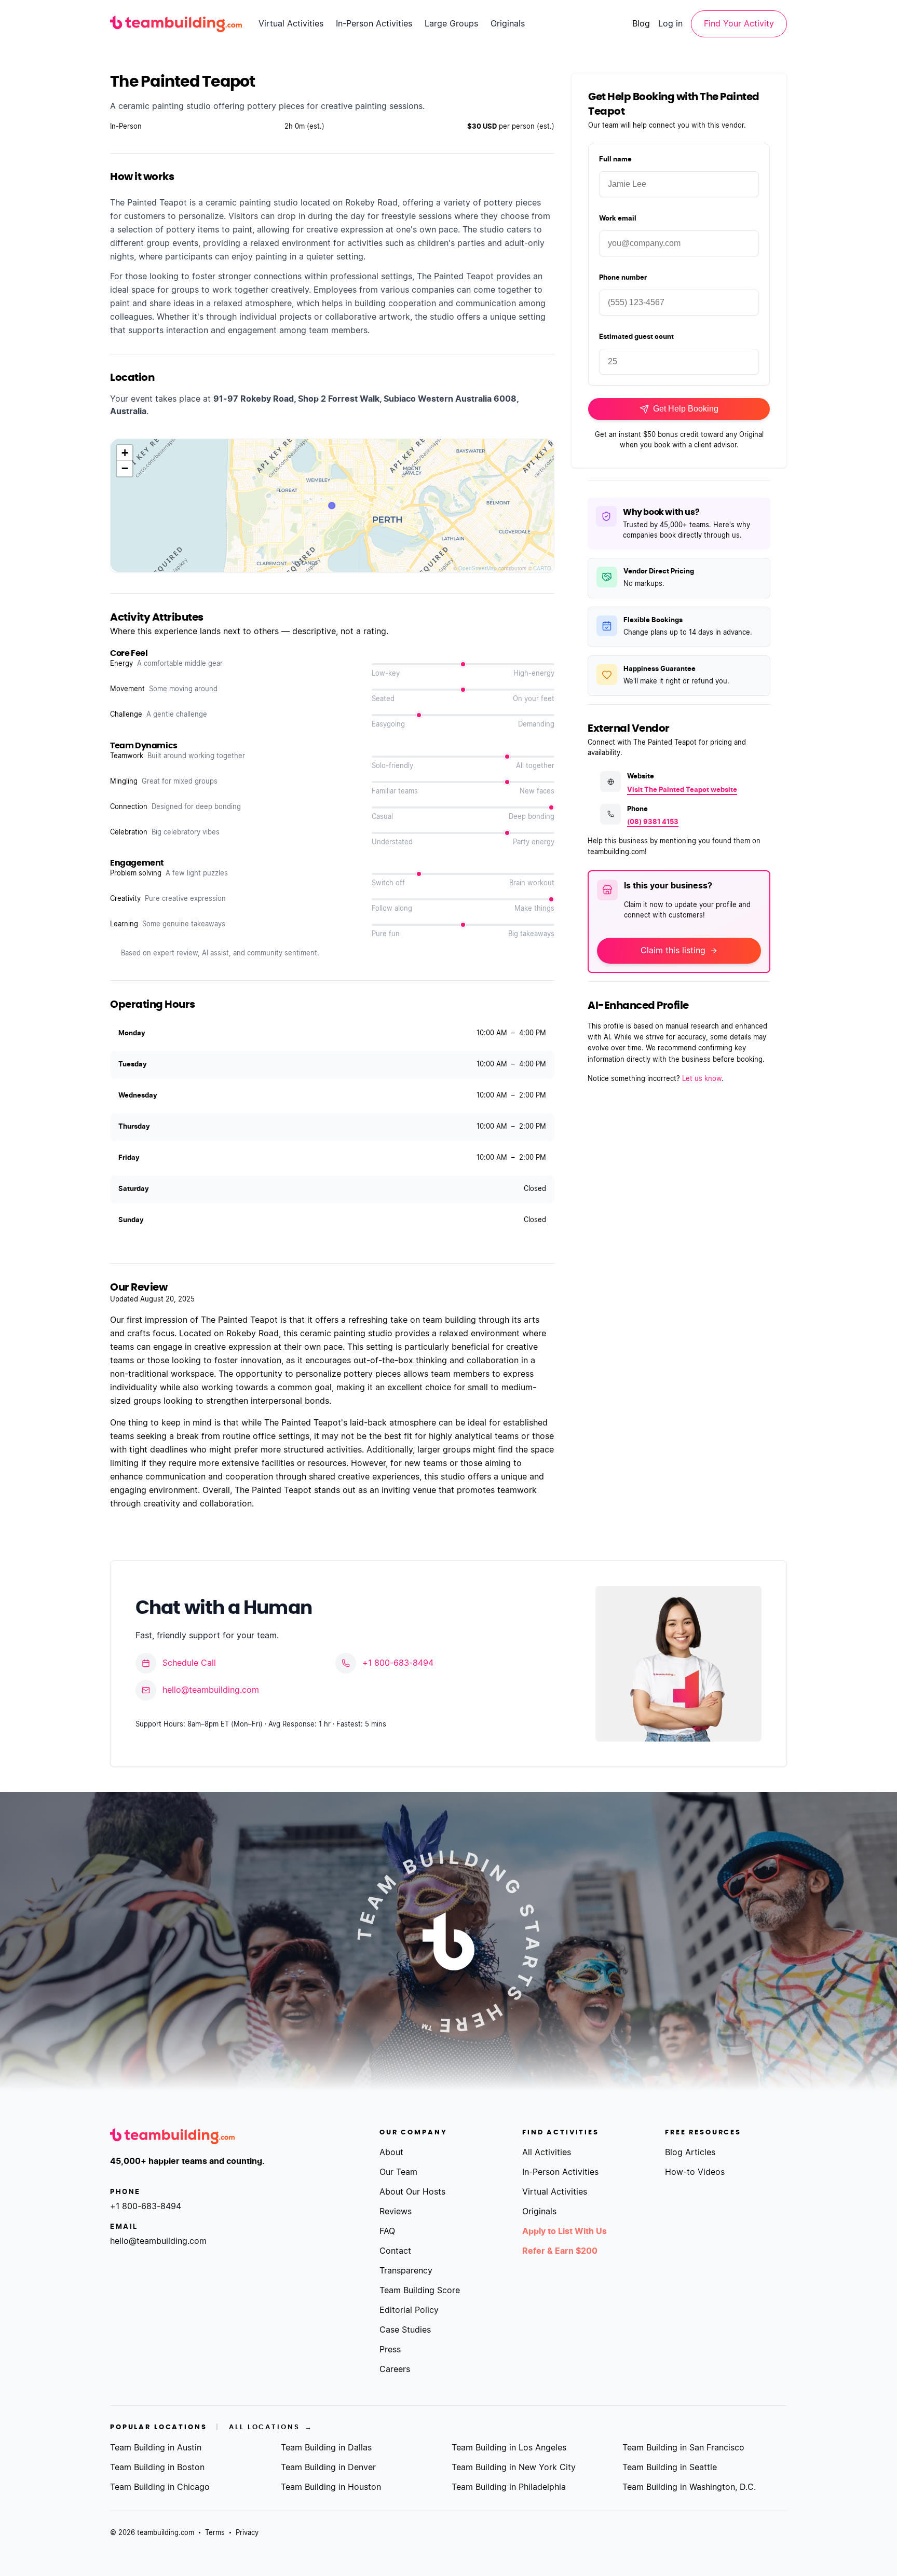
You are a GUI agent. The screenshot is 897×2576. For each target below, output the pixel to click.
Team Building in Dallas (326, 2448)
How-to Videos (695, 2172)
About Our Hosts (412, 2192)
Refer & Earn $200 (560, 2251)
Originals (508, 24)
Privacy (247, 2533)
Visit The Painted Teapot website (682, 790)
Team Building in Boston (157, 2468)
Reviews (396, 2212)
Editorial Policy (409, 2310)
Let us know (702, 1079)
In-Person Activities (374, 24)
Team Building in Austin (156, 2448)
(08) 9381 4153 (653, 822)
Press (390, 2350)
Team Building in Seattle (670, 2468)
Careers (395, 2369)
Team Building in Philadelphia (509, 2487)
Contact (395, 2251)
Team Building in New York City (514, 2468)
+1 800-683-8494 (398, 1663)
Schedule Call (189, 1663)
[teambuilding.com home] (176, 24)
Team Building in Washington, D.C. (689, 2487)
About (391, 2153)
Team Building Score (420, 2291)
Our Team (398, 2172)
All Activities (547, 2153)
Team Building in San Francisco (683, 2448)
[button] (125, 453)
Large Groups (451, 24)
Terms (215, 2533)
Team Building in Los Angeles (509, 2448)
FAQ (387, 2231)
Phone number (623, 278)
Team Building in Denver (328, 2468)
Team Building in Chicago (160, 2487)
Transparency (406, 2271)
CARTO (542, 568)
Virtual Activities (291, 24)
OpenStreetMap (478, 568)
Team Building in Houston (331, 2487)
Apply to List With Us (565, 2231)
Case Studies (405, 2330)
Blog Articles (690, 2153)
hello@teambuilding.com (211, 1690)
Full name (615, 160)
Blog (641, 24)
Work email (618, 219)
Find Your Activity (739, 24)
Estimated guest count (636, 337)
